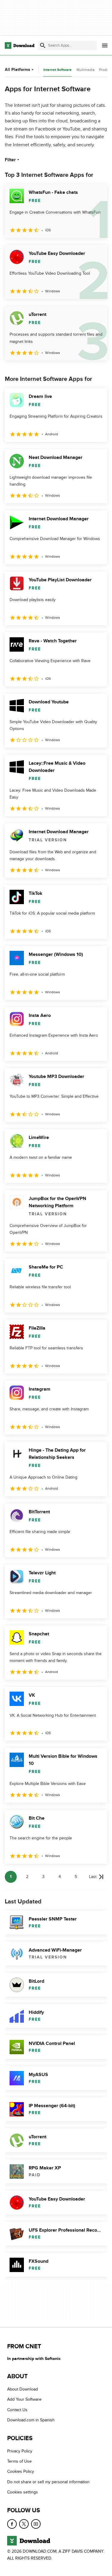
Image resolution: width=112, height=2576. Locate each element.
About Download (23, 2389)
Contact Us (17, 2410)
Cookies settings (23, 2492)
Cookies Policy (21, 2471)
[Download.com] (20, 45)
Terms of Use (19, 2461)
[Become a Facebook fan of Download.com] (12, 2524)
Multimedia (85, 70)
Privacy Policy (20, 2451)
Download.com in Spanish (31, 2420)
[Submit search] (43, 45)
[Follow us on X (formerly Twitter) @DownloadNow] (24, 2524)
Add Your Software (24, 2399)
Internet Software (57, 70)
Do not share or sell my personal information (48, 2482)
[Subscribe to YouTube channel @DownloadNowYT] (36, 2524)
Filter (10, 160)
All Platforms (17, 70)
